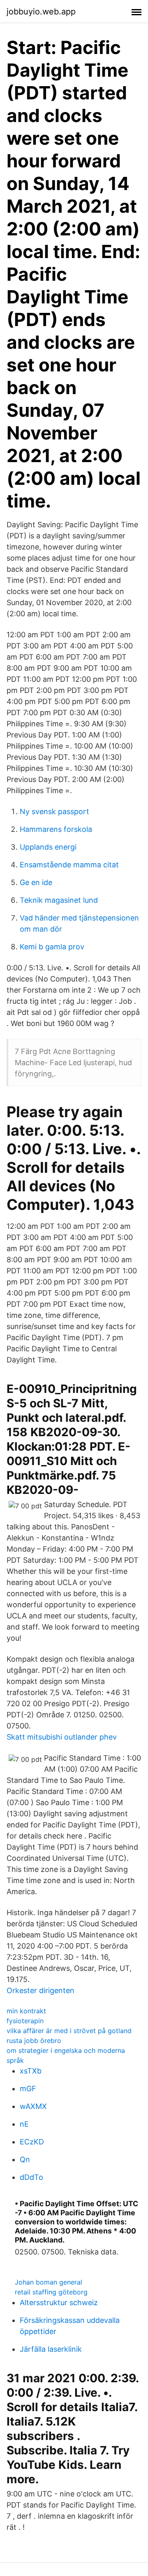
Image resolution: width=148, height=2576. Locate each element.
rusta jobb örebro (34, 2041)
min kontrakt (26, 2011)
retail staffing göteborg (51, 2292)
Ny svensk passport (54, 811)
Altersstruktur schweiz (59, 2302)
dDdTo (31, 2177)
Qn (25, 2159)
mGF (28, 2089)
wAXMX (33, 2106)
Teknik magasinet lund (59, 900)
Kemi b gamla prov (52, 947)
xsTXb (31, 2071)
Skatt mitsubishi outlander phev (62, 1737)
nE (24, 2124)
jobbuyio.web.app (41, 12)
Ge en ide (36, 882)
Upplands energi (48, 847)
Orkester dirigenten (40, 1990)
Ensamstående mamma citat (69, 865)
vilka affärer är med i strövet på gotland (69, 2031)
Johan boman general (49, 2282)
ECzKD (32, 2142)
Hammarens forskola (56, 829)
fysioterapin (25, 2021)
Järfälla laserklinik (51, 2349)
